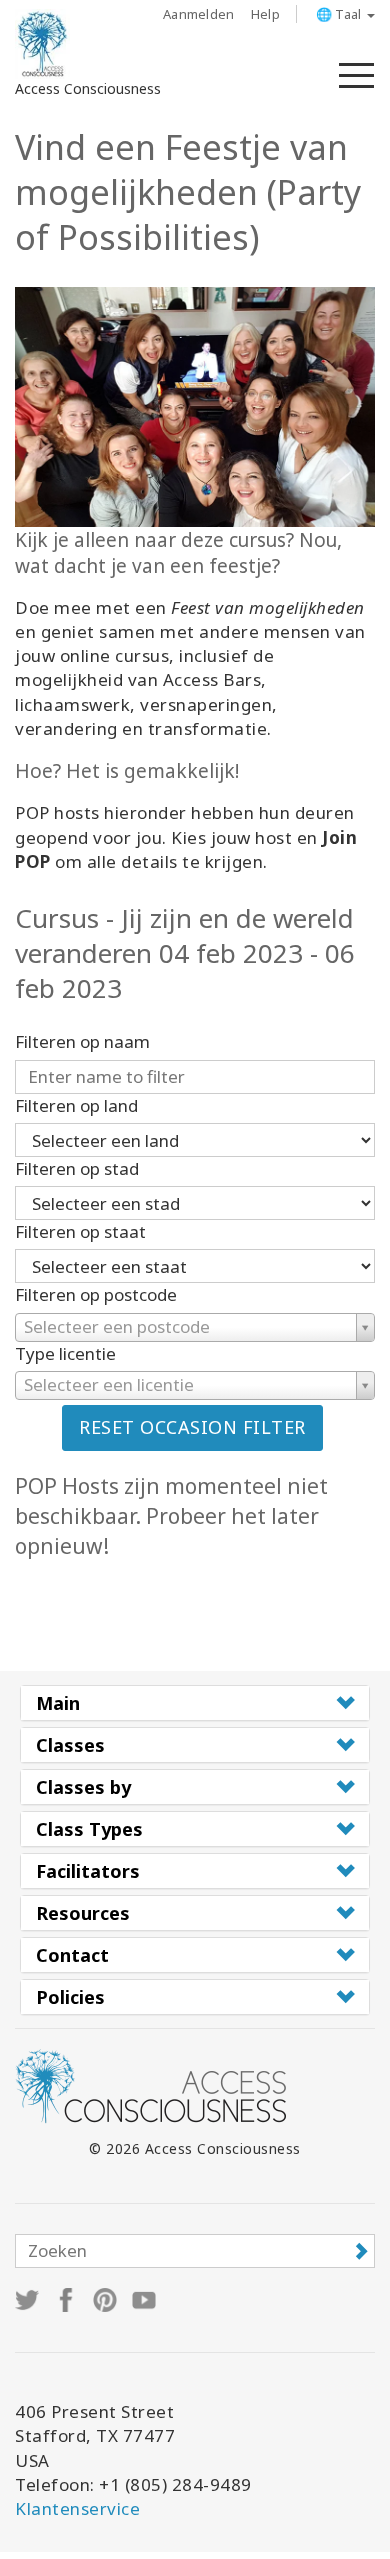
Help (265, 14)
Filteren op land (76, 1105)
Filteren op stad (77, 1168)
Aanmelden (199, 14)
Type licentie (65, 1353)
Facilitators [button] (88, 1871)
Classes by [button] (83, 1787)
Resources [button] (83, 1913)
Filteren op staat (80, 1231)
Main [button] (58, 1703)
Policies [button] (70, 1997)
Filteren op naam (82, 1041)
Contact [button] (72, 1955)
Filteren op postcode (96, 1294)
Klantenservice (77, 2508)
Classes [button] (70, 1745)
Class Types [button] (89, 1829)
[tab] (195, 1703)
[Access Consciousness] (42, 44)
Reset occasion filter (192, 1427)
